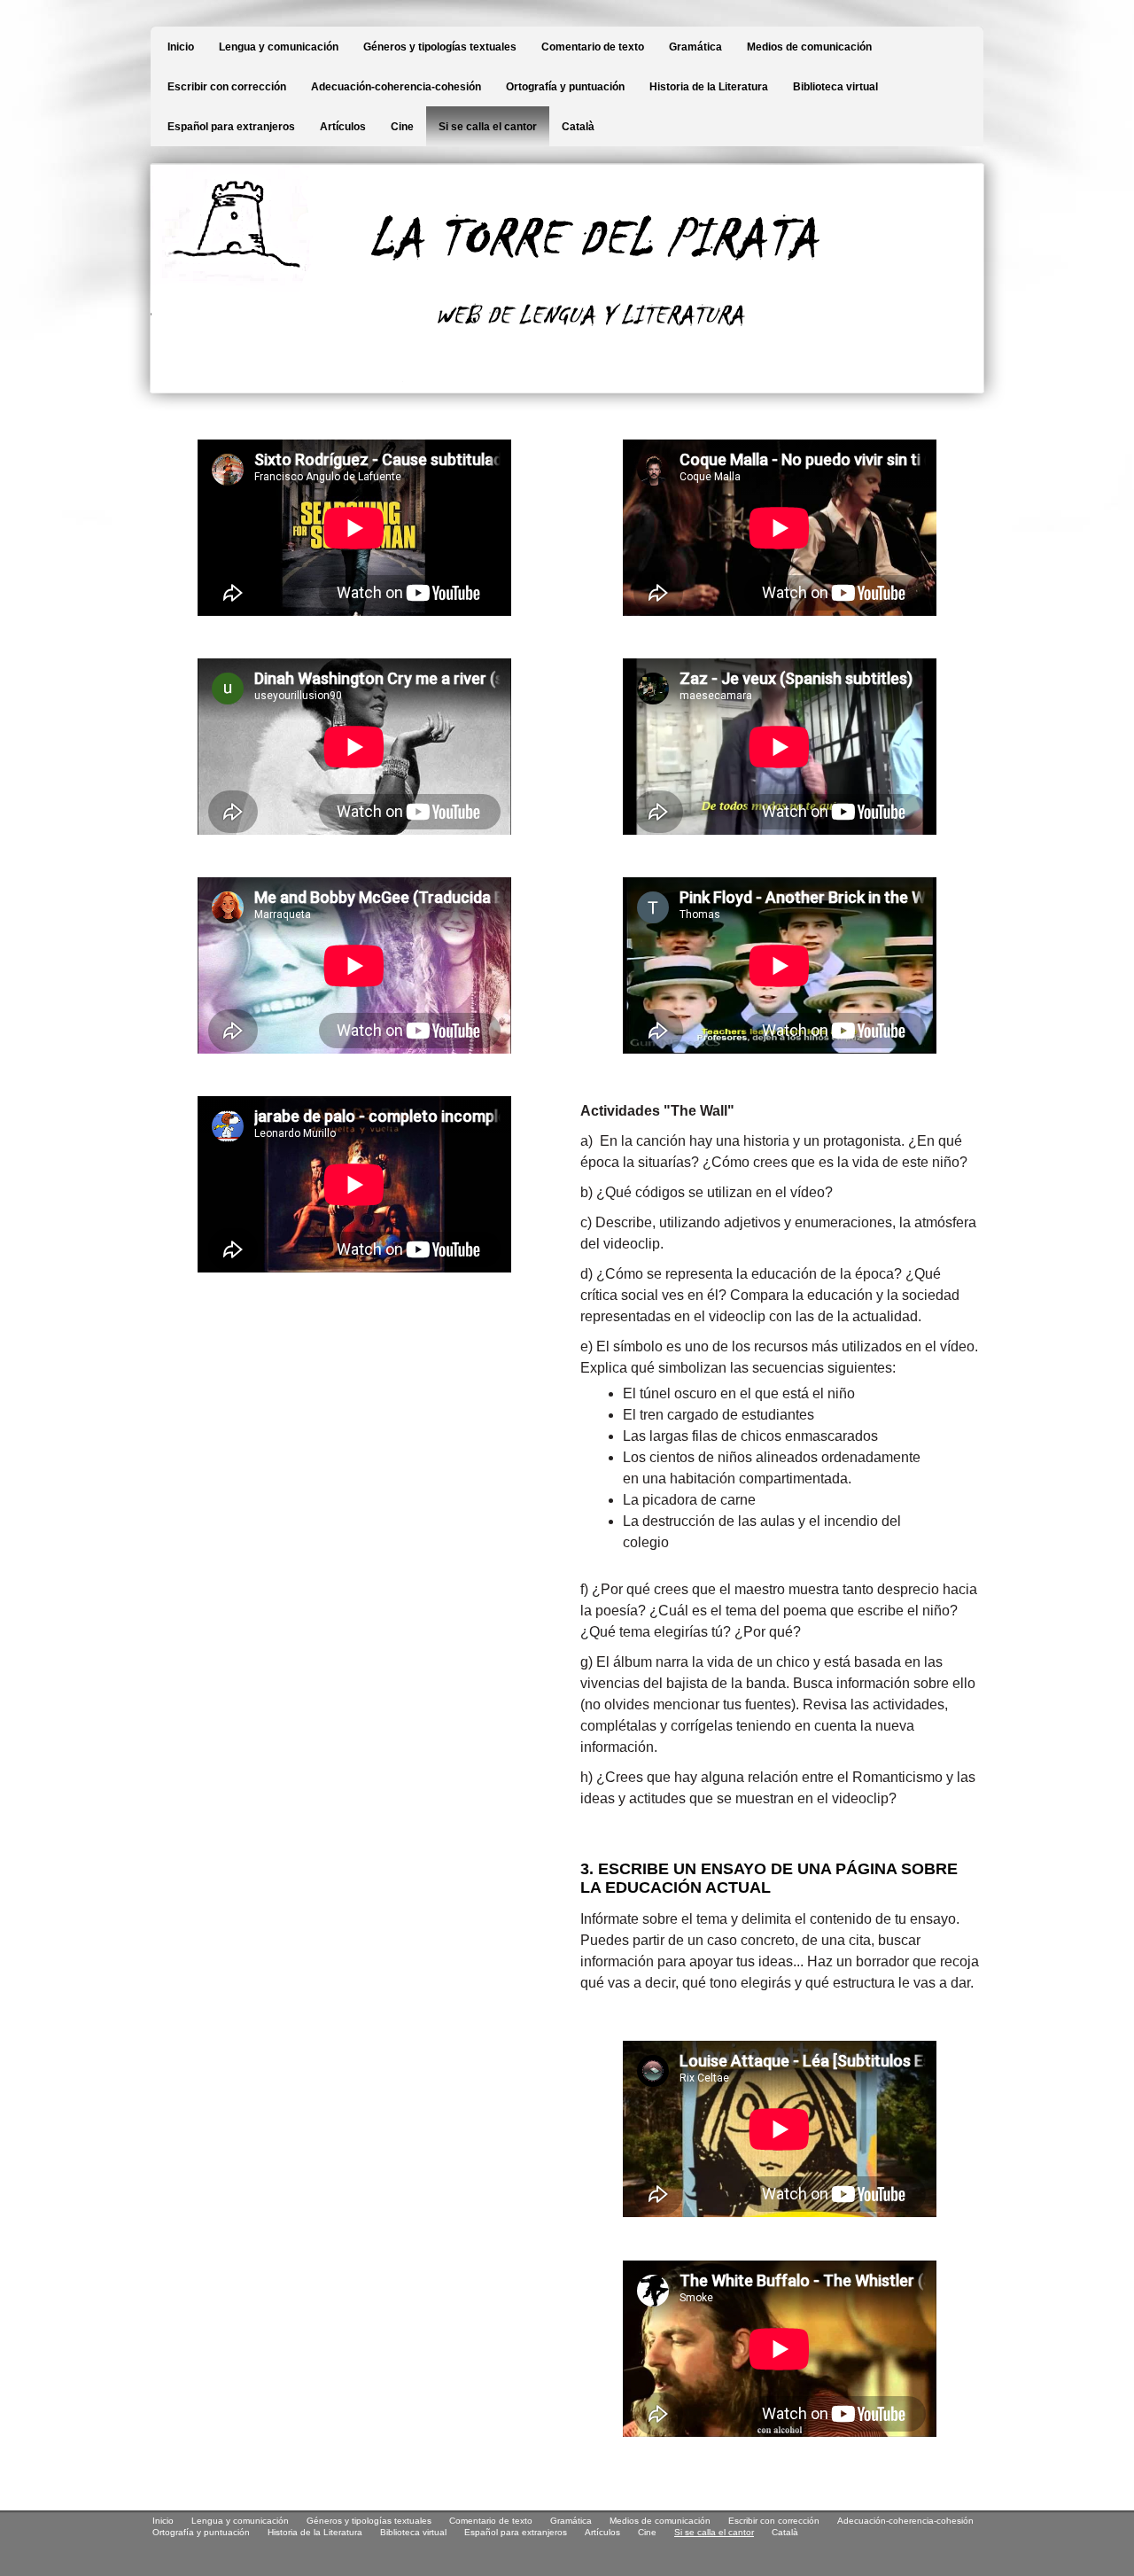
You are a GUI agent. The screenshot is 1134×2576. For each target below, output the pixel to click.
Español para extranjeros (231, 127)
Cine (402, 127)
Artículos (343, 127)
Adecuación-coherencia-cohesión (396, 87)
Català (578, 127)
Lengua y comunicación (279, 47)
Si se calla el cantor (488, 127)
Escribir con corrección (227, 87)
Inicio (181, 47)
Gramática (695, 47)
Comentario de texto (593, 47)
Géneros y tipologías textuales (440, 47)
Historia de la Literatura (709, 87)
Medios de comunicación (809, 47)
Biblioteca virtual (835, 87)
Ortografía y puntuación (565, 87)
